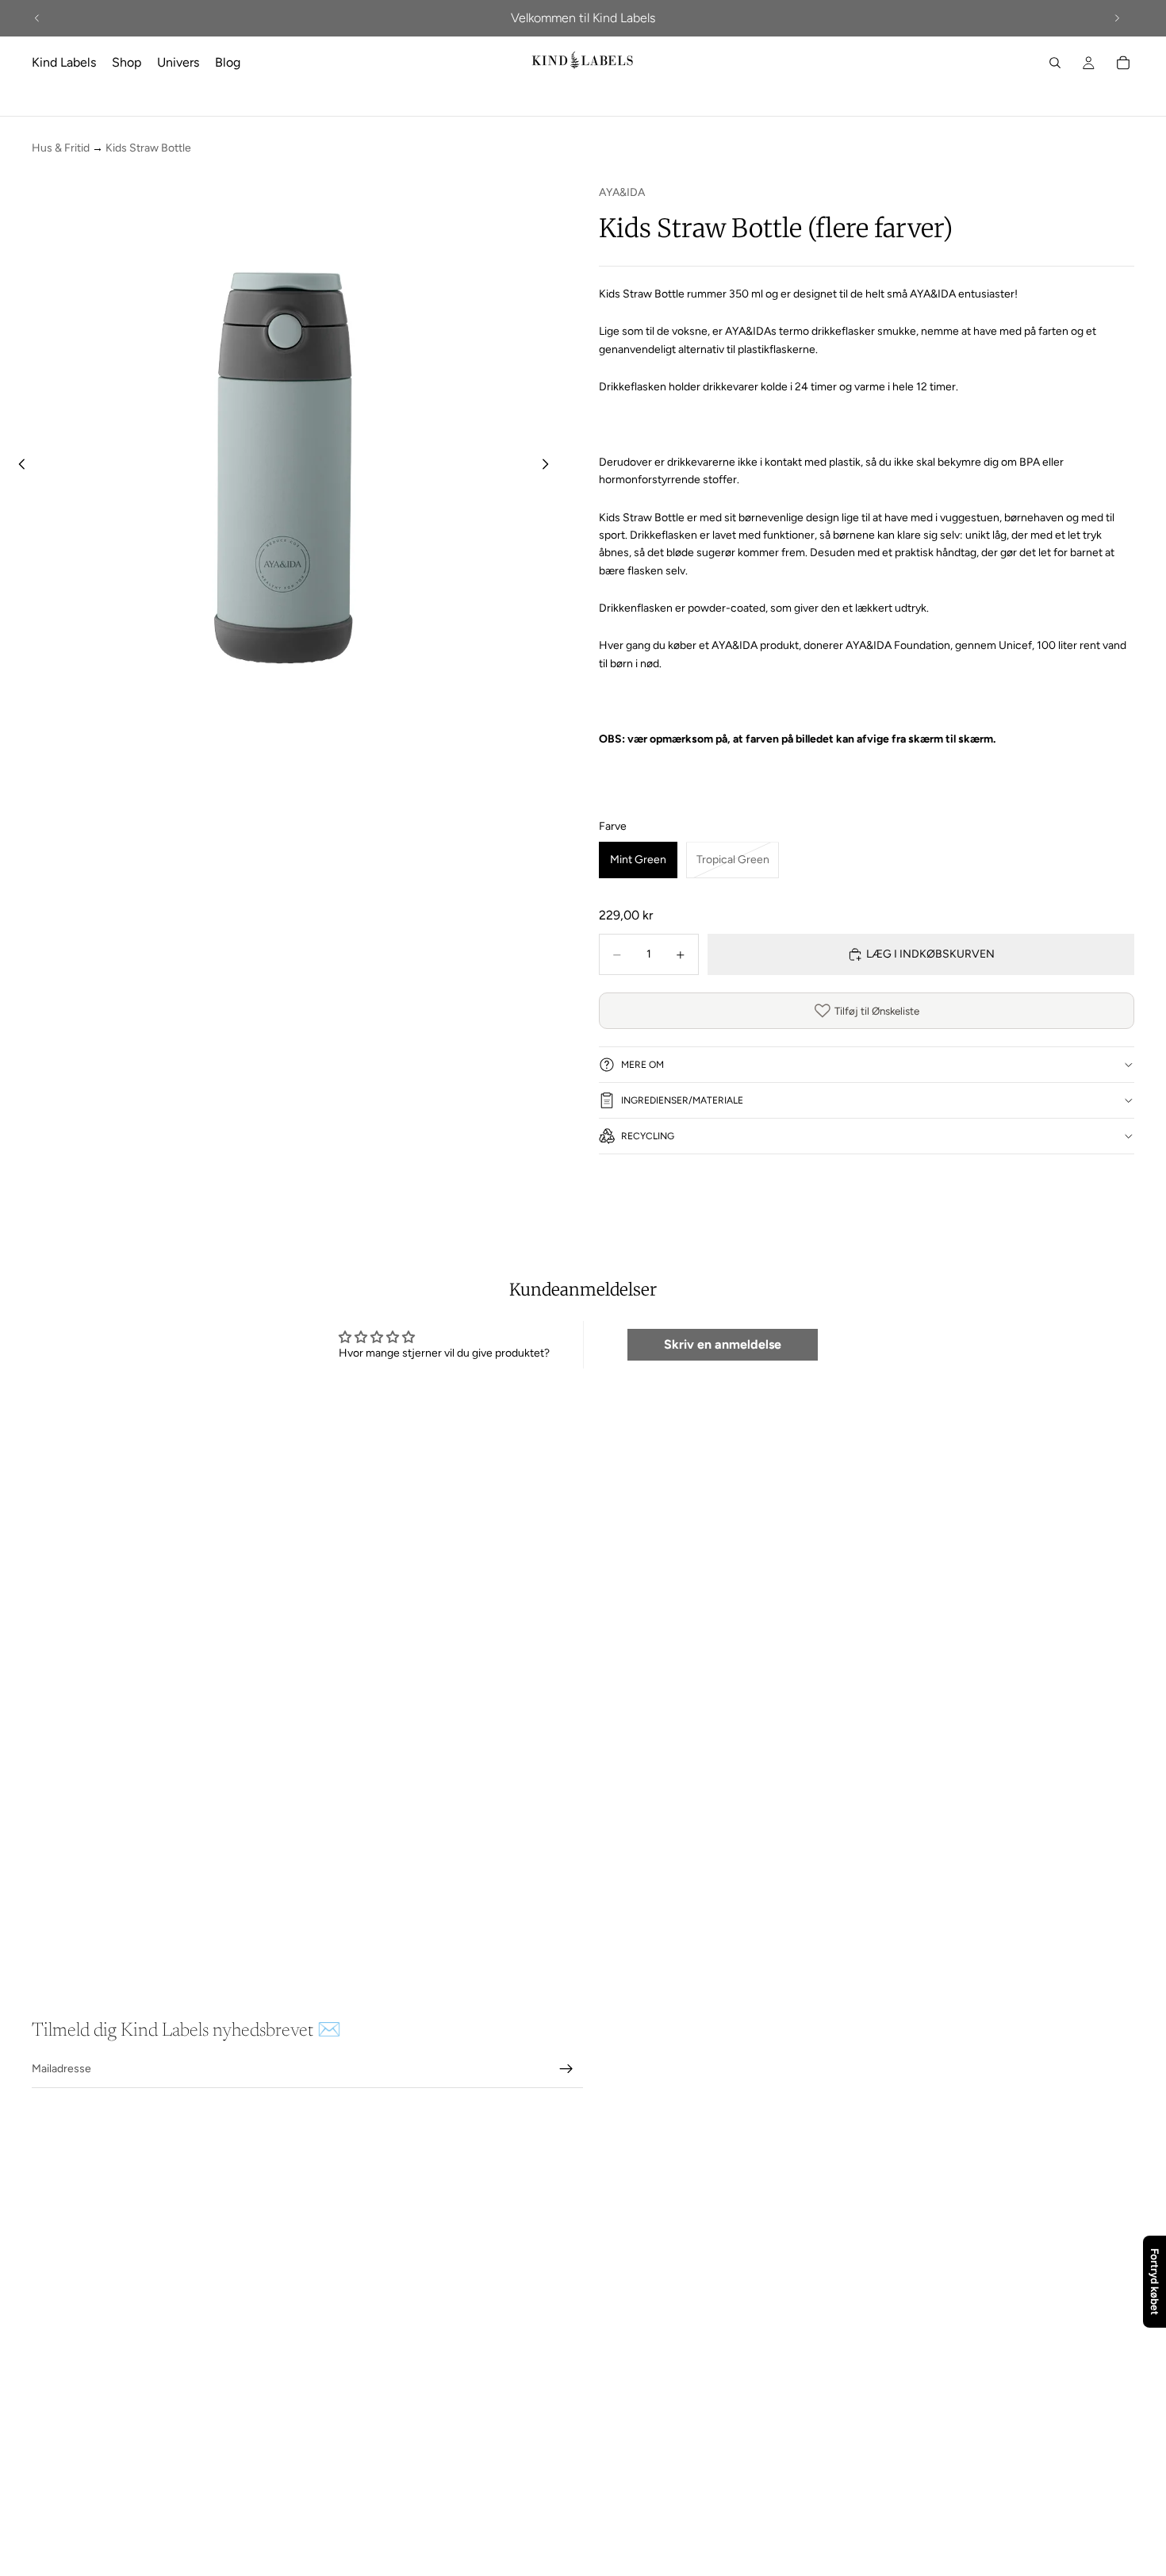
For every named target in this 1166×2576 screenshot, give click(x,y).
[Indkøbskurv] (1123, 63)
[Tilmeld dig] (566, 2069)
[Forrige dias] (37, 18)
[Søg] (1055, 63)
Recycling (648, 1136)
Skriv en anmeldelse (723, 1344)
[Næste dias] (1117, 18)
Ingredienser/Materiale (682, 1100)
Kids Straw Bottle (148, 148)
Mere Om (642, 1065)
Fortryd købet (1155, 2282)
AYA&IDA (622, 192)
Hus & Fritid (61, 148)
